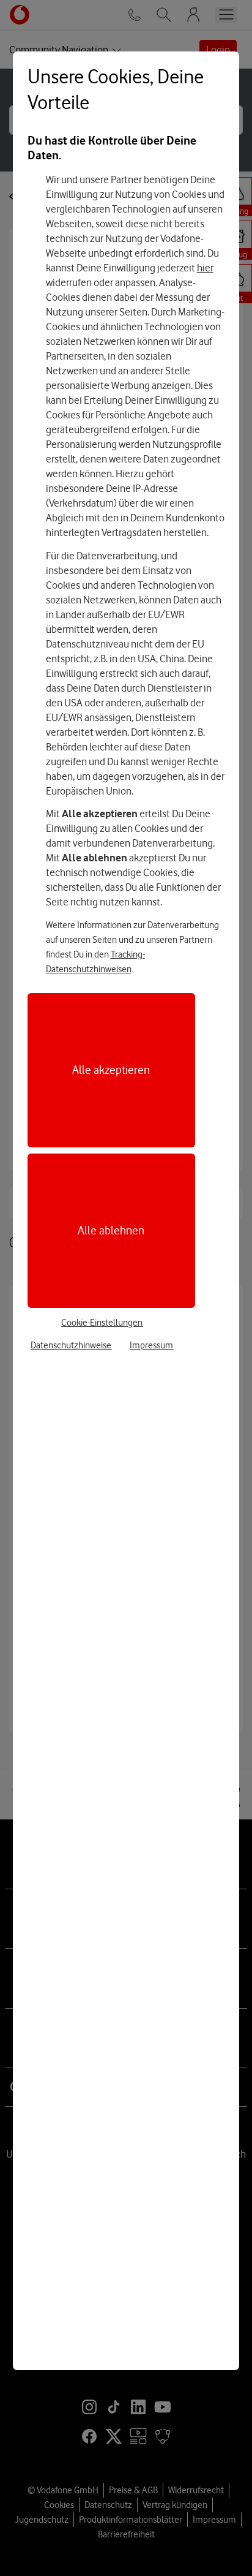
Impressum (151, 1345)
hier (205, 268)
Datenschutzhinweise (71, 1345)
